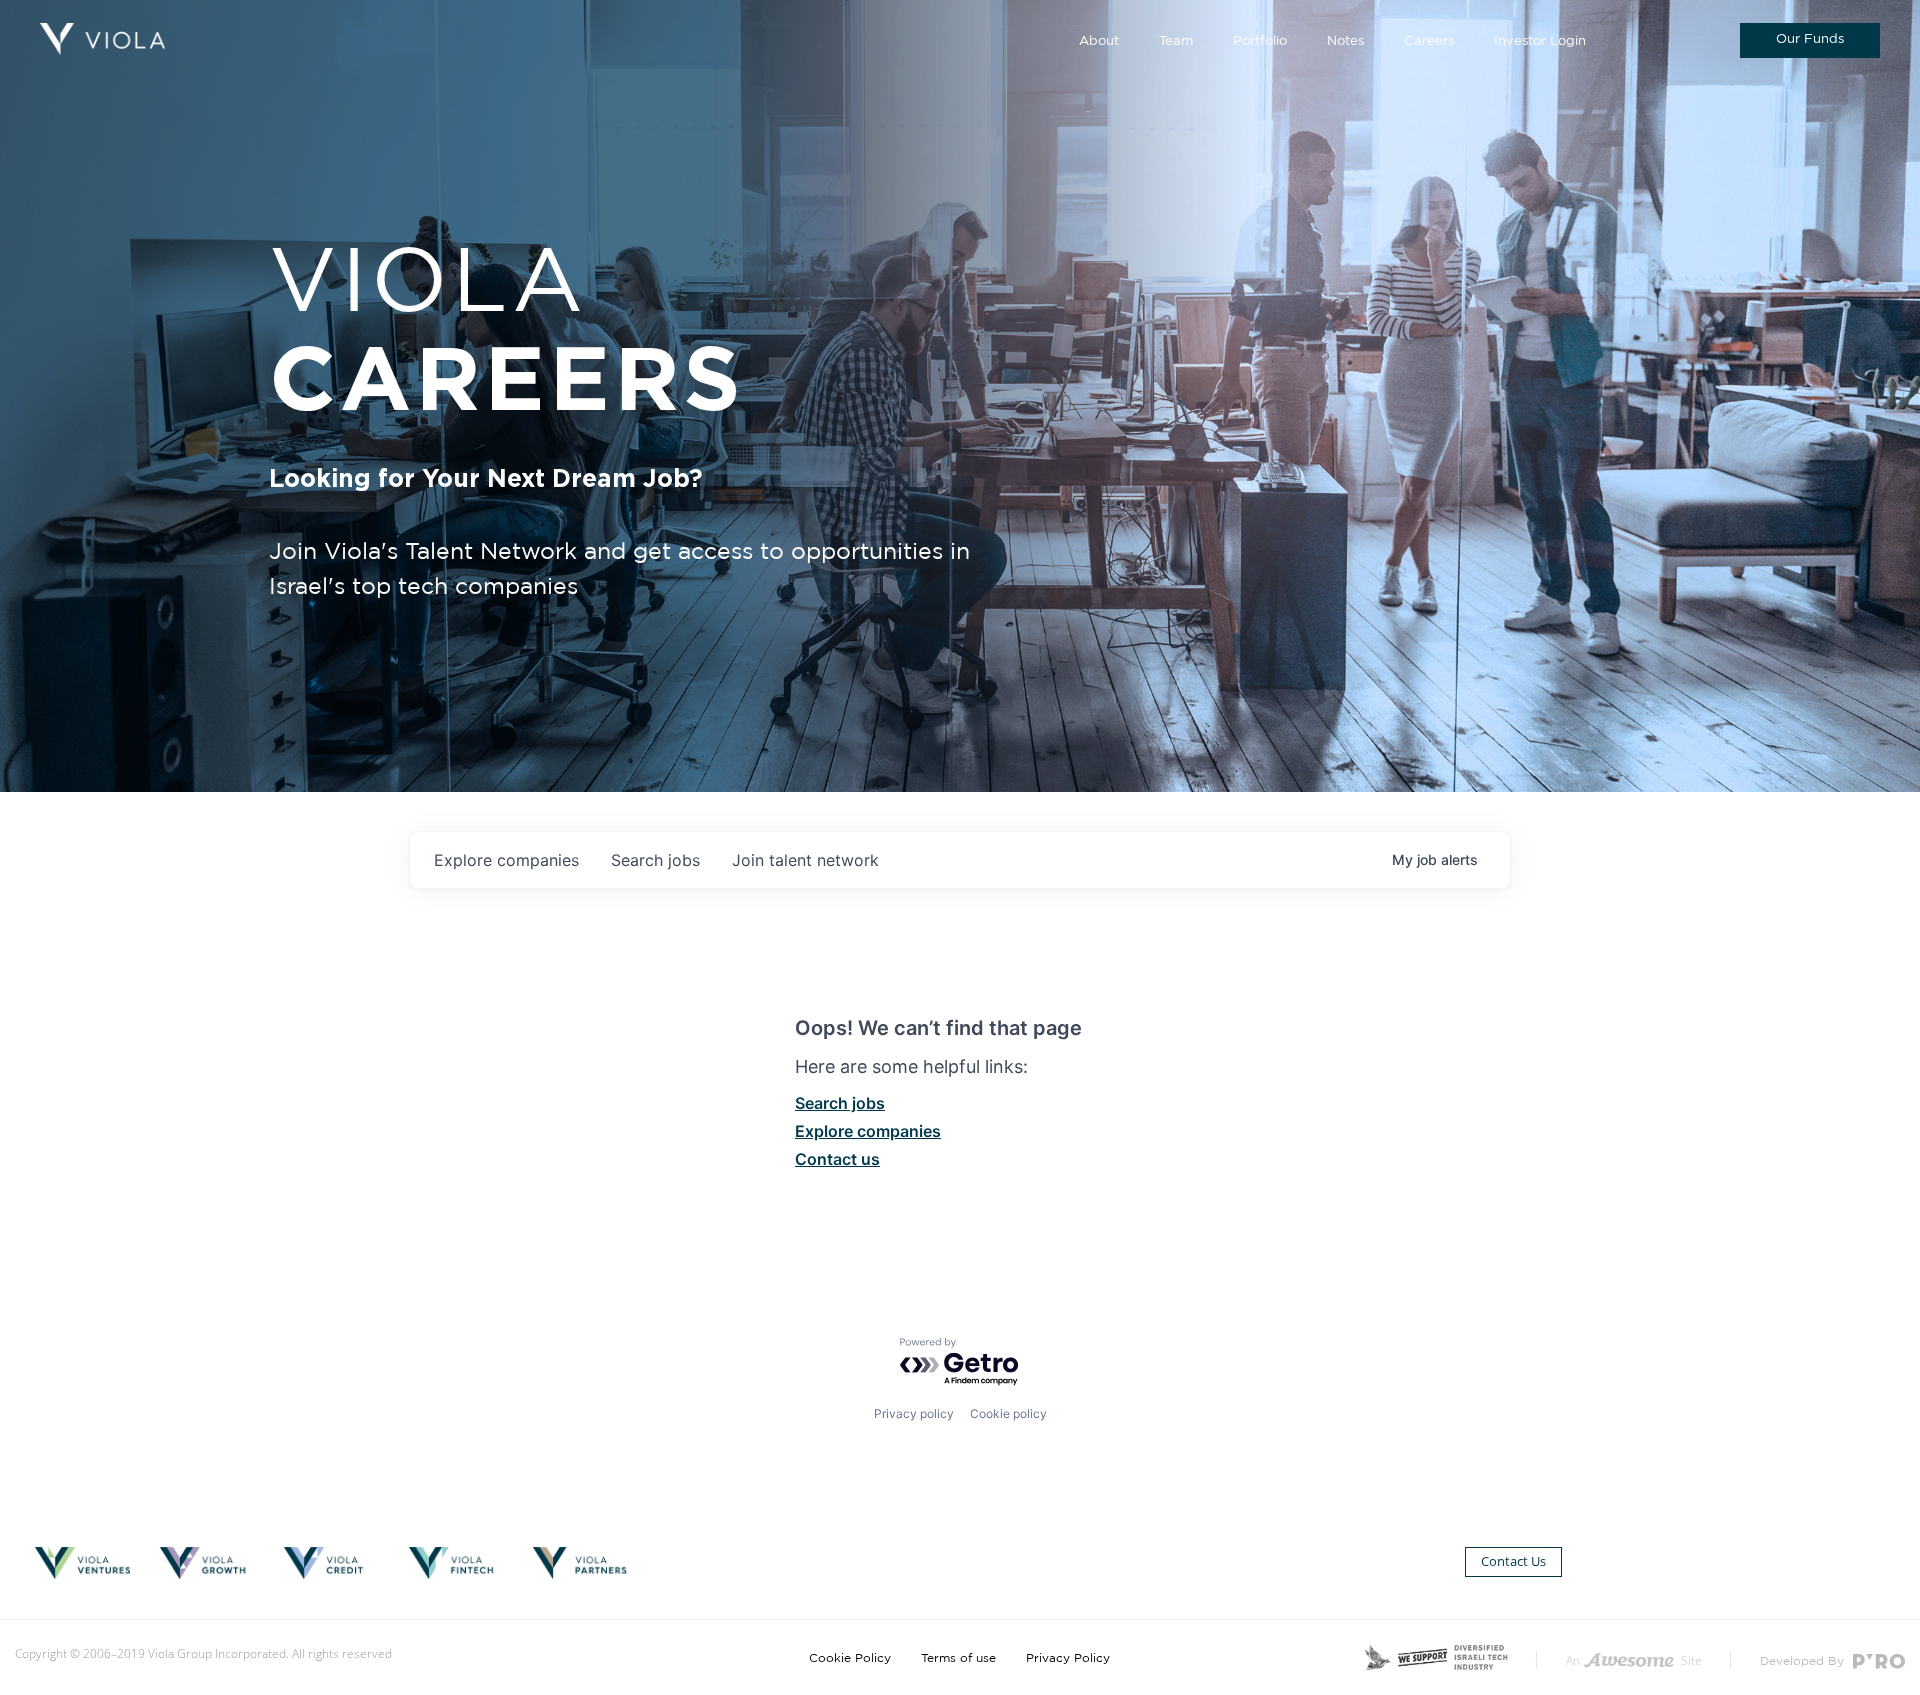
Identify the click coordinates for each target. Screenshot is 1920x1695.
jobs (655, 860)
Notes (1345, 41)
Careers (1429, 41)
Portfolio (1260, 41)
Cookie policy (1008, 1413)
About (1099, 41)
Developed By (1804, 1661)
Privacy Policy (1068, 1658)
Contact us (837, 1159)
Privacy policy (914, 1413)
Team (1176, 41)
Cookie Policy (850, 1658)
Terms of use (958, 1658)
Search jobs (840, 1103)
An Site (1634, 1660)
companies (506, 860)
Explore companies (868, 1131)
